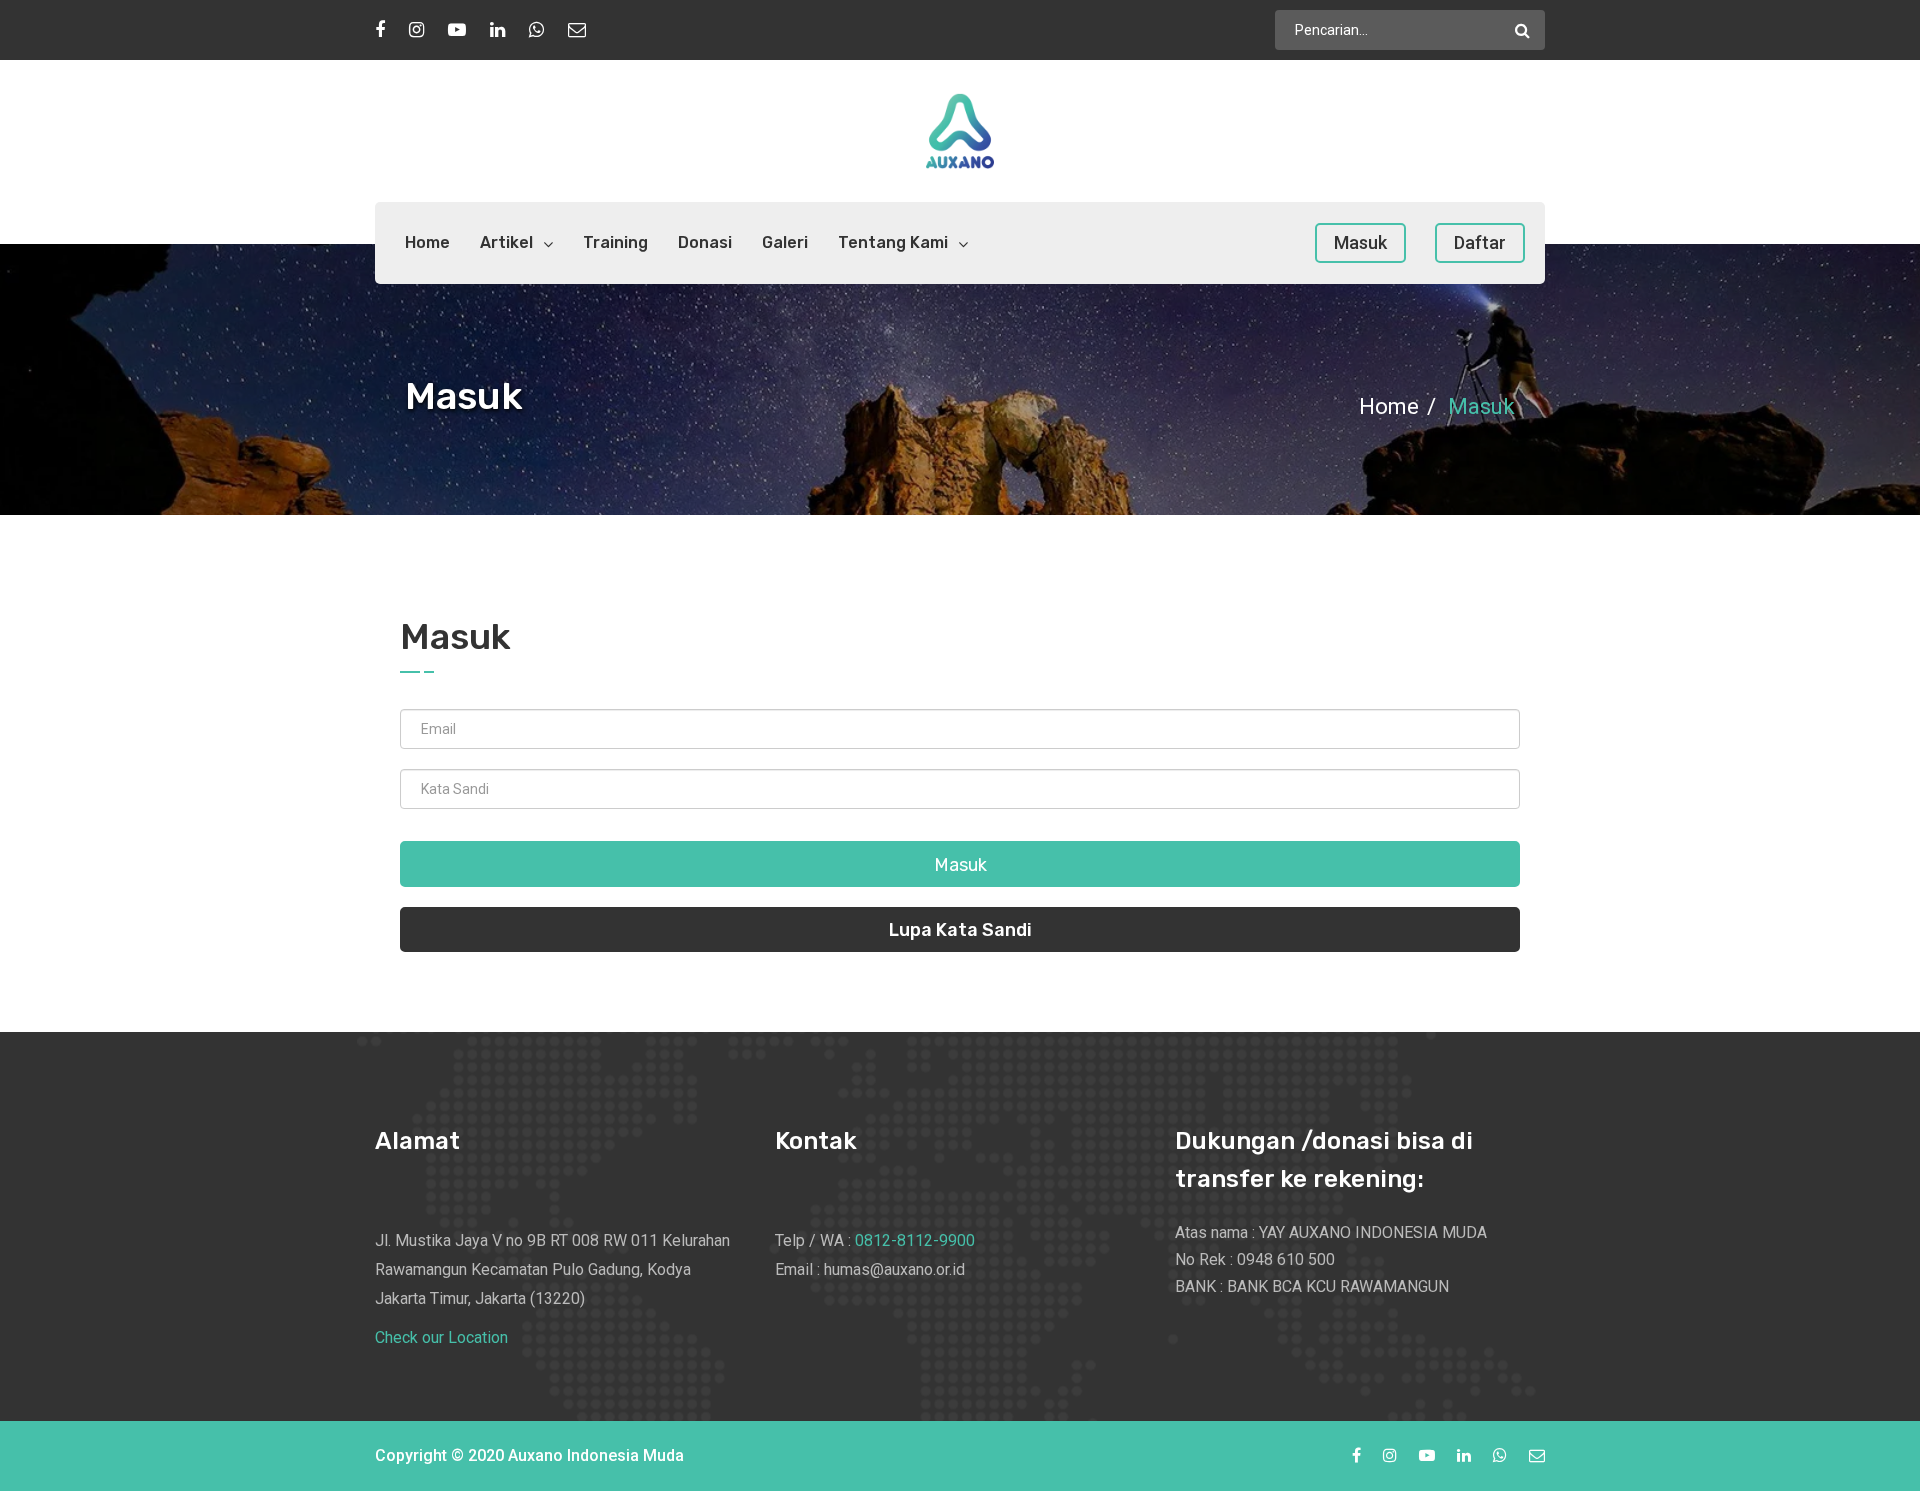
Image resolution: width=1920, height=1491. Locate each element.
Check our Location (441, 1337)
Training (615, 242)
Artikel (506, 242)
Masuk (1360, 242)
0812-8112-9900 (915, 1240)
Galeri (785, 242)
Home (427, 242)
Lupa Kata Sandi (960, 930)
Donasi (705, 242)
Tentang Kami (893, 242)
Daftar (1480, 242)
